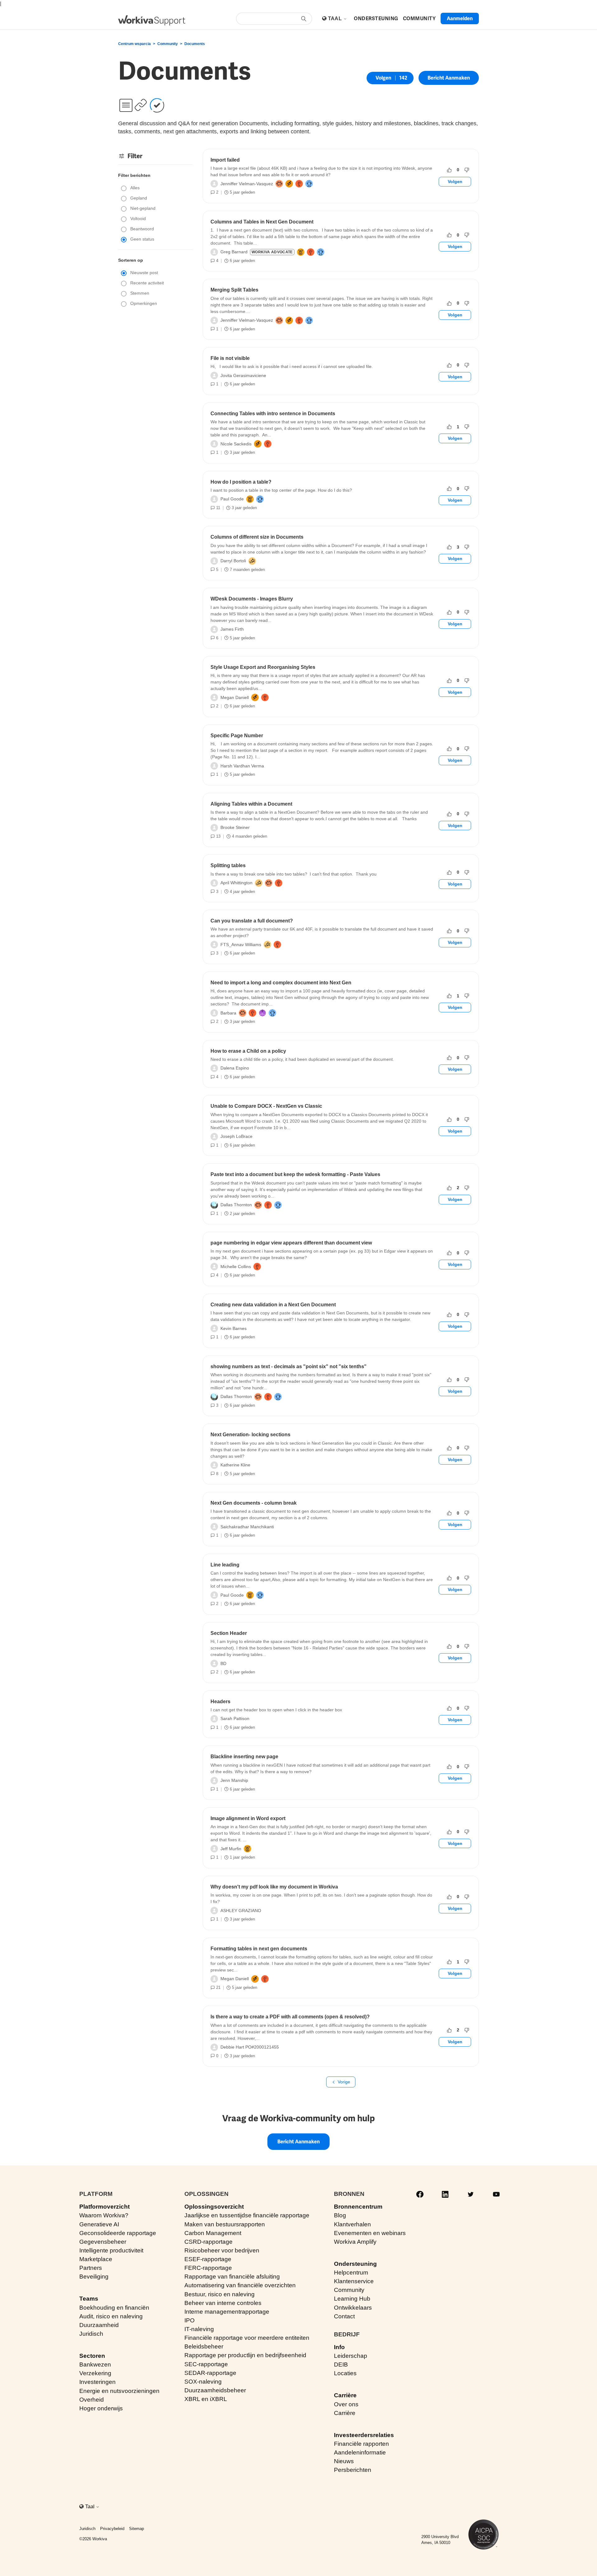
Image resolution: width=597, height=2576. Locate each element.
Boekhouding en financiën (114, 2308)
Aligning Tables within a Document (251, 804)
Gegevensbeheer (103, 2242)
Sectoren (92, 2356)
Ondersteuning (355, 2264)
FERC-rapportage (208, 2268)
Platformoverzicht (104, 2207)
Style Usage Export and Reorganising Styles (263, 667)
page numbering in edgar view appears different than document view (291, 1243)
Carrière (345, 2395)
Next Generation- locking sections (250, 1435)
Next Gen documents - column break (254, 1503)
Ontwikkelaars (353, 2308)
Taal (336, 18)
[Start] (152, 20)
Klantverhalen (352, 2224)
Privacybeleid (112, 2529)
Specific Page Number (237, 736)
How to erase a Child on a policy (248, 1051)
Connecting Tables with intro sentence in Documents (273, 414)
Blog (340, 2215)
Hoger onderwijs (101, 2408)
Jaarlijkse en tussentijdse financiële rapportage (247, 2215)
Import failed (225, 160)
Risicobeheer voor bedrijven (222, 2250)
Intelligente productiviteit (111, 2250)
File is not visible (230, 358)
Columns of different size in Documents (257, 537)
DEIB (341, 2364)
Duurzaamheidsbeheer (215, 2390)
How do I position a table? (241, 482)
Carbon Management (213, 2233)
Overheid (92, 2400)
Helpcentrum (351, 2272)
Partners (91, 2268)
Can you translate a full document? (252, 921)
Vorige (344, 2082)
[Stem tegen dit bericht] (467, 170)
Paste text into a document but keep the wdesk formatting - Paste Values (295, 1174)
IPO (190, 2320)
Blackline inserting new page (244, 1757)
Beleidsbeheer (204, 2346)
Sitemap (137, 2529)
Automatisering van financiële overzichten (240, 2285)
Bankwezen (95, 2364)
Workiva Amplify (355, 2242)
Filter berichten (134, 175)
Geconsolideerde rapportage (118, 2233)
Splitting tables (228, 865)
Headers (220, 1702)
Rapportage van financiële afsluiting (232, 2277)
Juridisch (91, 2334)
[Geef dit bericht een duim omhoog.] (449, 170)
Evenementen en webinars (370, 2233)
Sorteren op (131, 260)
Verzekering (95, 2373)
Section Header (229, 1633)
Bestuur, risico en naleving (220, 2294)
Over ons (346, 2404)
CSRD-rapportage (208, 2242)
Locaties (345, 2373)
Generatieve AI (99, 2224)
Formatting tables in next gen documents (259, 1949)
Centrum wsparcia (134, 44)
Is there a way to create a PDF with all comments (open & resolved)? (290, 2017)
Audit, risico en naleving (111, 2316)
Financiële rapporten (361, 2444)
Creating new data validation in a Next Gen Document (273, 1305)
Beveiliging (94, 2277)
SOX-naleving (203, 2382)
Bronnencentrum (358, 2207)
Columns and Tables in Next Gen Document (262, 222)
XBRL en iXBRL (206, 2399)
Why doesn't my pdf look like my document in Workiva (274, 1887)
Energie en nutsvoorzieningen (119, 2391)
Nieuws (344, 2461)
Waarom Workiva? (104, 2215)
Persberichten (353, 2470)
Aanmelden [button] (460, 18)
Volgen (383, 78)
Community (168, 44)
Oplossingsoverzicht (214, 2207)
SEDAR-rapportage (210, 2373)
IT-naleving (199, 2329)
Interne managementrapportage (227, 2312)
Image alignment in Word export (248, 1818)
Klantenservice (354, 2281)
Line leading (225, 1565)
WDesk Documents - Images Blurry (252, 599)
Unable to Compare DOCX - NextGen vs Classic (266, 1106)
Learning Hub (352, 2299)
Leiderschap (351, 2356)
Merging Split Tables (234, 290)
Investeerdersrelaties (364, 2435)
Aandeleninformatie (360, 2452)
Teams (89, 2299)
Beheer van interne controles (223, 2303)
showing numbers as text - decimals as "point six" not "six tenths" (289, 1366)
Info (339, 2347)
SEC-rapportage (206, 2364)
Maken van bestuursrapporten (225, 2224)
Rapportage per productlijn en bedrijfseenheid (245, 2355)
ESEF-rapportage (208, 2259)
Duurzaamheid (99, 2325)
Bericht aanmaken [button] (449, 78)
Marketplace (96, 2259)
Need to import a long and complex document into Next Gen (281, 983)
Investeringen (97, 2382)
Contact (344, 2316)
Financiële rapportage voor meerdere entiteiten (247, 2338)
